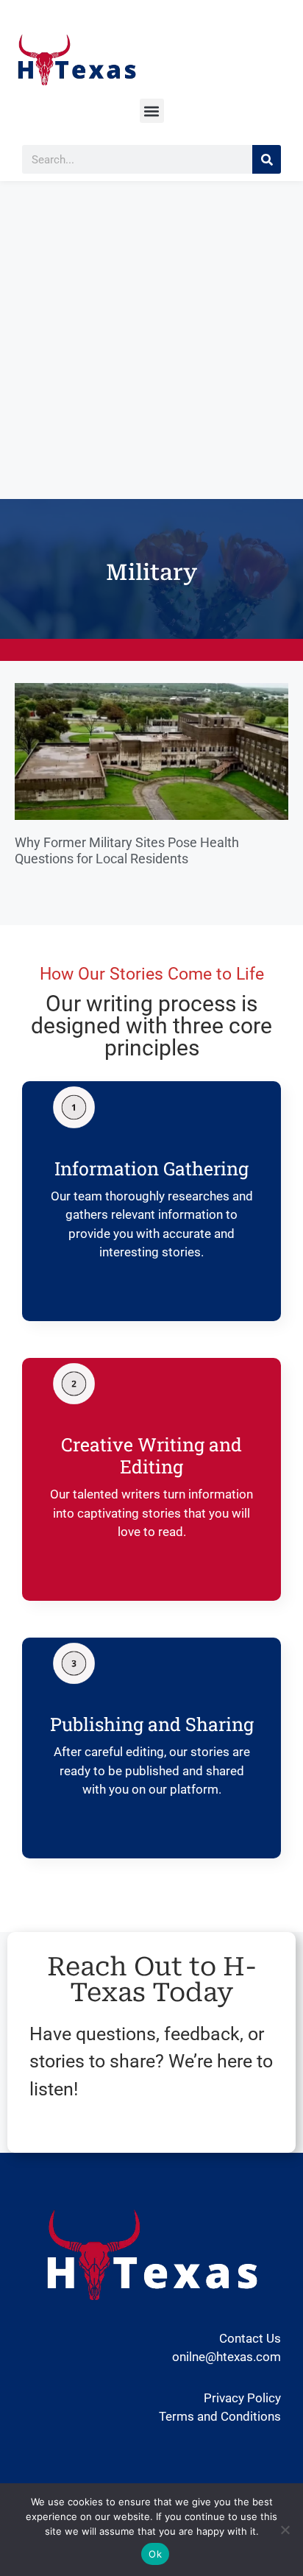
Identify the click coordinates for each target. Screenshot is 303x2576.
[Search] (267, 159)
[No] (285, 2530)
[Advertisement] (151, 340)
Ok (155, 2554)
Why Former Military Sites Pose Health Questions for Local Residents (127, 850)
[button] (152, 111)
